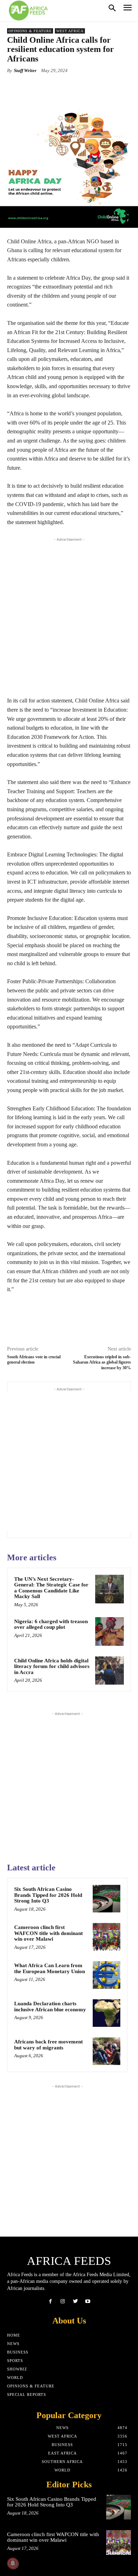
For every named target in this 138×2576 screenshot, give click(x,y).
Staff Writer (25, 70)
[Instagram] (63, 2301)
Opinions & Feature (30, 31)
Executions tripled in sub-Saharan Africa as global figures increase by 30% (102, 1362)
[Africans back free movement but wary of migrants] (107, 2051)
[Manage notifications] (13, 2563)
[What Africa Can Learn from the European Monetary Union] (107, 1975)
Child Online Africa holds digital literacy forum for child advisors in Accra (52, 1666)
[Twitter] (75, 2301)
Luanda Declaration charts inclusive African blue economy (50, 2007)
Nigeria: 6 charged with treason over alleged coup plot (51, 1624)
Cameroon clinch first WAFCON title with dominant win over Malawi (48, 1933)
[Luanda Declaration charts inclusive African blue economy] (107, 2013)
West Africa (70, 31)
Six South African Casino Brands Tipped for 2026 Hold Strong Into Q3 (48, 1895)
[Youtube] (88, 2301)
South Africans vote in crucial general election (34, 1360)
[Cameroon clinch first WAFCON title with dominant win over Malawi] (107, 1937)
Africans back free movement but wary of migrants (48, 2045)
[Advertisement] (69, 615)
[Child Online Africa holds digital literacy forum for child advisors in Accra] (110, 1671)
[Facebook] (50, 2301)
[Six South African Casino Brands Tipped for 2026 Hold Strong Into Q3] (107, 1899)
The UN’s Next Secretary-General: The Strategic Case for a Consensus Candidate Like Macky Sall (51, 1588)
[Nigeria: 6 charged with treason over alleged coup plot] (110, 1631)
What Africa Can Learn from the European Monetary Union (50, 1968)
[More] (97, 87)
